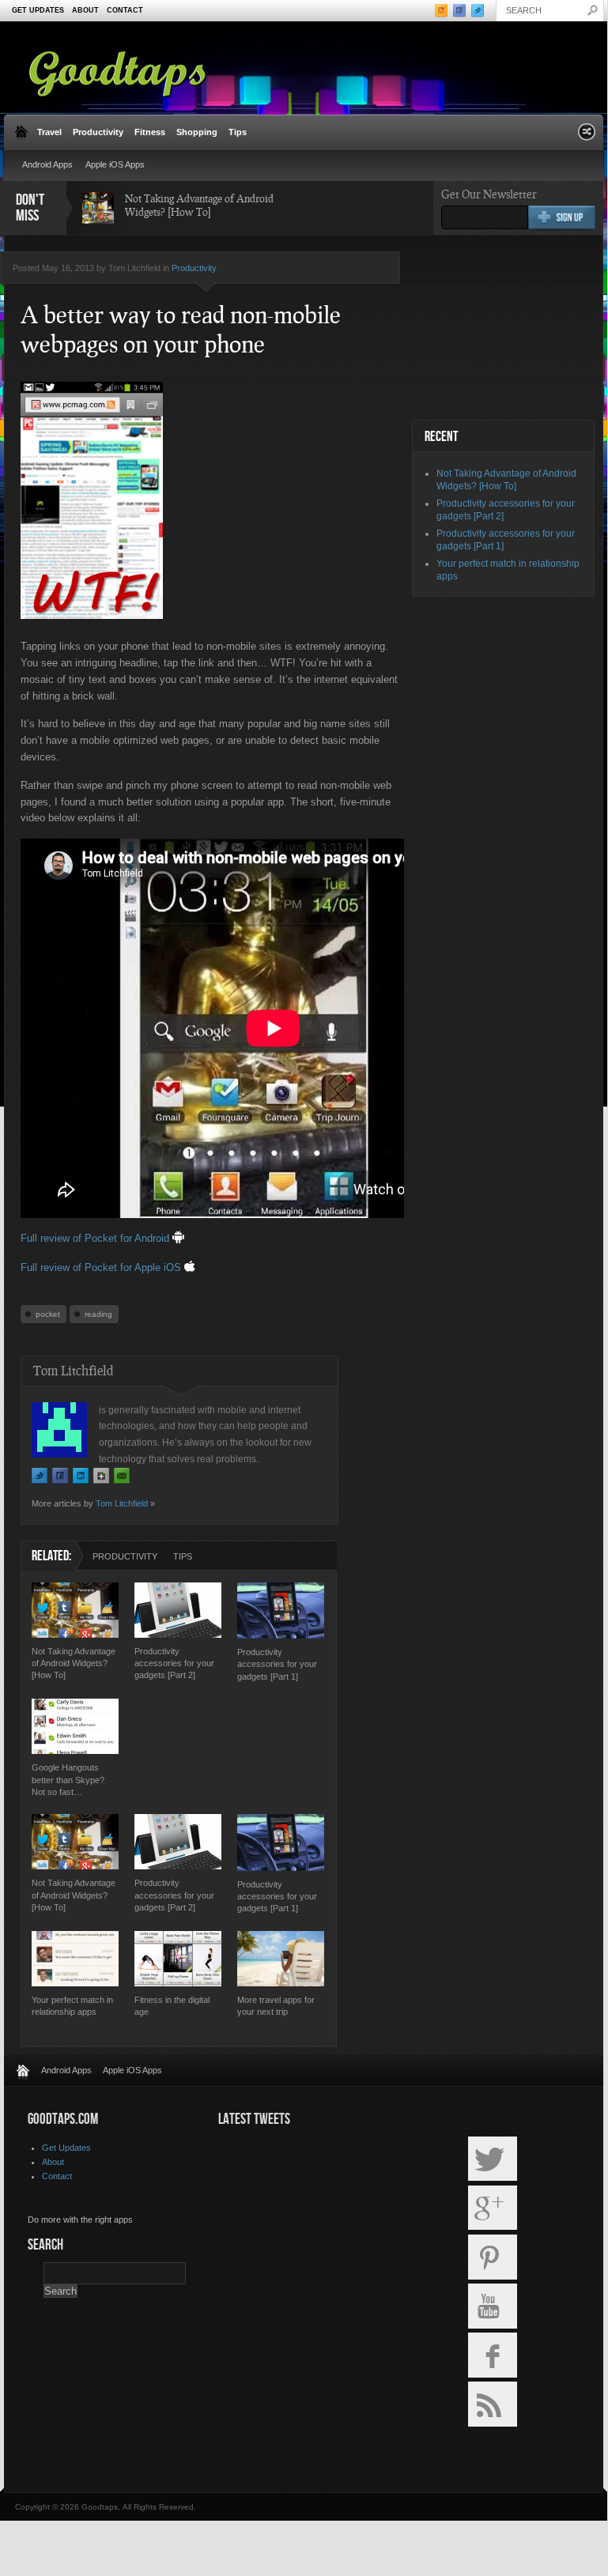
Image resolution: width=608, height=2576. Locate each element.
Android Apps (47, 164)
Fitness (150, 132)
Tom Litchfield (122, 1503)
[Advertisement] (510, 329)
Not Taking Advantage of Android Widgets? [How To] (199, 205)
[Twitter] (40, 1476)
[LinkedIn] (81, 1476)
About (85, 10)
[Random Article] (587, 136)
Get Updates (38, 10)
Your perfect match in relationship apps (72, 2006)
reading (98, 1314)
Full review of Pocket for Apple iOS (102, 1267)
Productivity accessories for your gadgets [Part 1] (277, 1664)
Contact (125, 10)
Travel (49, 132)
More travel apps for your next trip (276, 2006)
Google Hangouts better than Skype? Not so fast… (68, 1780)
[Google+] (101, 1476)
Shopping (197, 132)
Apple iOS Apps (115, 164)
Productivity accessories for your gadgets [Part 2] (174, 1663)
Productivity (98, 132)
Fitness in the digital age (172, 2006)
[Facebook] (60, 1476)
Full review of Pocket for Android (96, 1238)
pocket (48, 1314)
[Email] (122, 1476)
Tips (238, 132)
